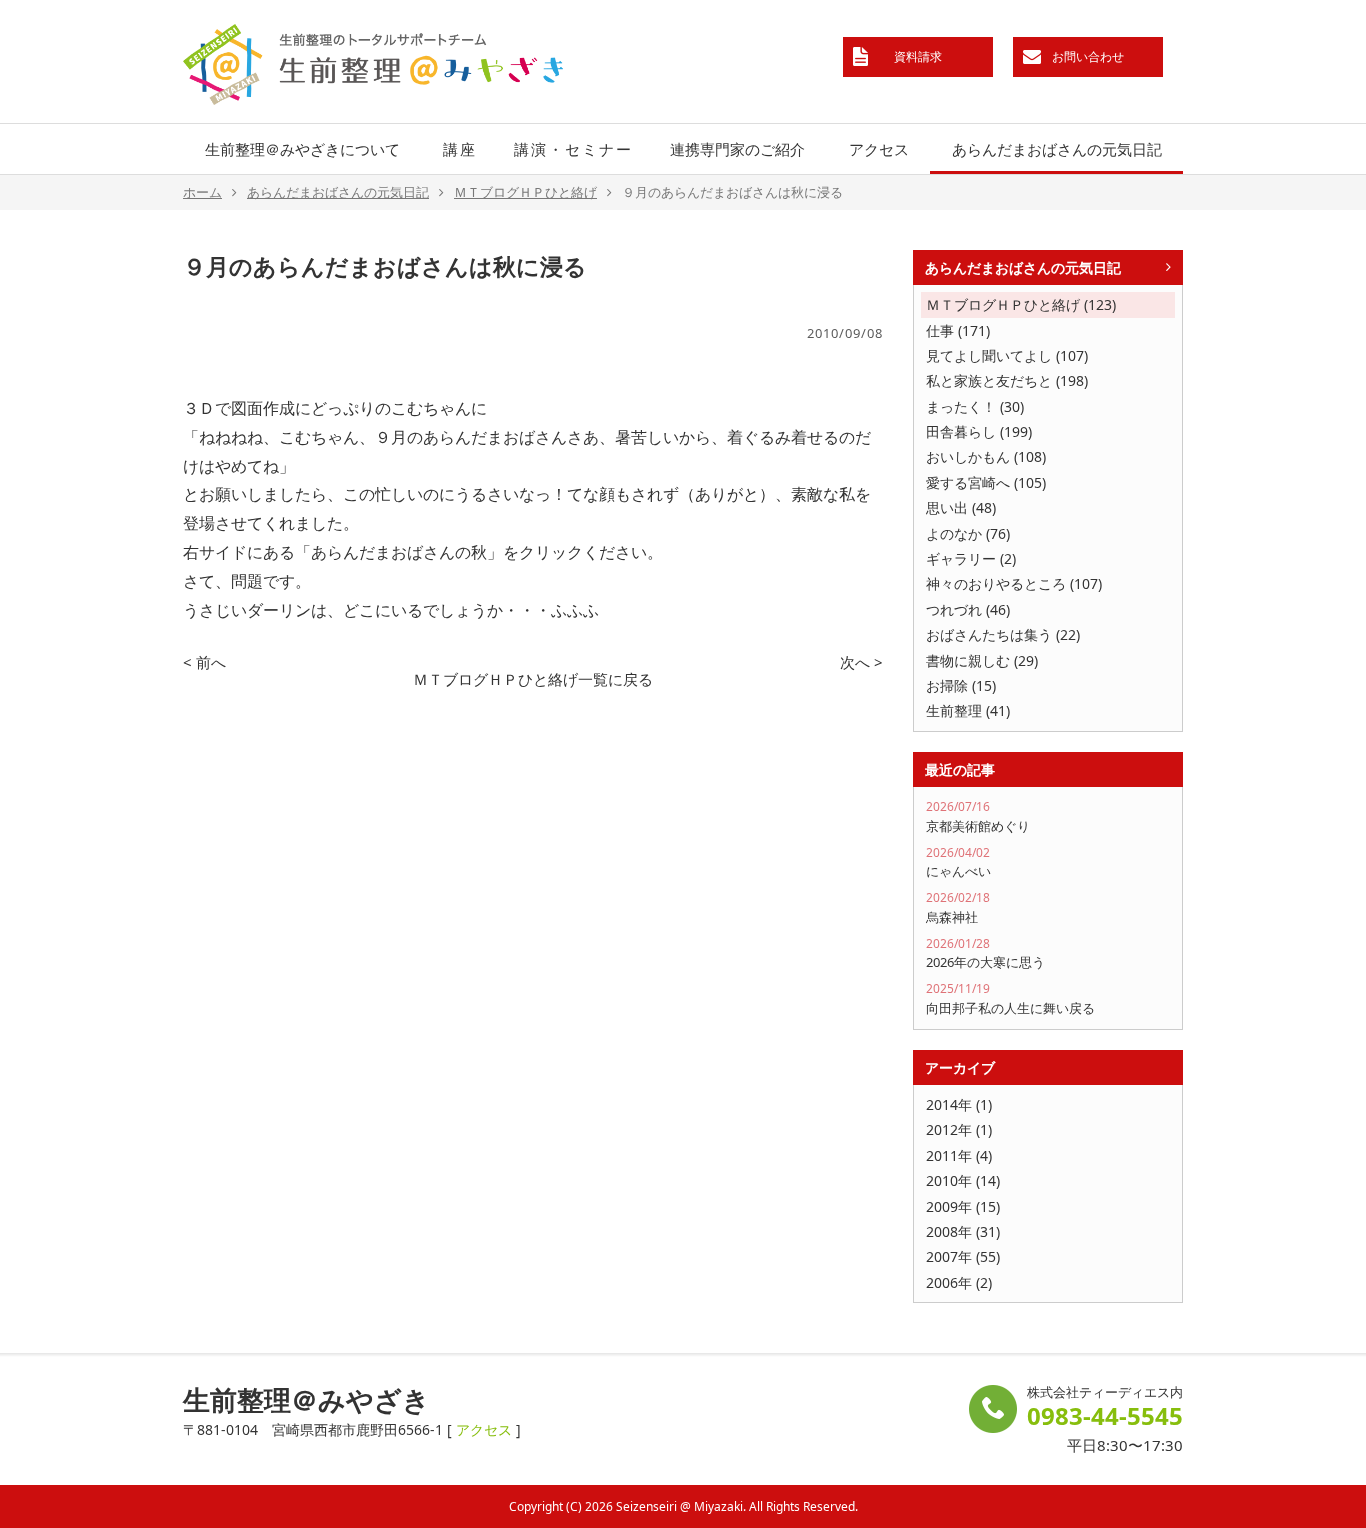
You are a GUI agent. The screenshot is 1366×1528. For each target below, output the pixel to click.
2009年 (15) (963, 1206)
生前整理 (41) (968, 710)
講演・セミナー (573, 149)
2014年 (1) (959, 1104)
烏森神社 (958, 907)
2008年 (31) (963, 1231)
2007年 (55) (963, 1256)
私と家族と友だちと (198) (1007, 380)
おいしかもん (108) (986, 456)
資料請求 (918, 56)
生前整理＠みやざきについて (302, 149)
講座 (460, 149)
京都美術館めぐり (978, 816)
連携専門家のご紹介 (737, 149)
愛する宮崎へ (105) (986, 482)
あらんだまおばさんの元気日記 (1057, 149)
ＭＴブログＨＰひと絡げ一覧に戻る (533, 679)
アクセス (879, 149)
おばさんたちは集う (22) (1003, 634)
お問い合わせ (1088, 56)
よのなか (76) (968, 533)
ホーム (202, 192)
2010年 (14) (963, 1180)
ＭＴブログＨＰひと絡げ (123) (1021, 304)
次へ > (861, 662)
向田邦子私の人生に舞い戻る (1010, 998)
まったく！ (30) (975, 406)
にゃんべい (958, 862)
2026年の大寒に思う (985, 953)
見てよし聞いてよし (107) (1007, 355)
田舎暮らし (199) (979, 431)
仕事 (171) (958, 330)
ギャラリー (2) (971, 558)
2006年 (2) (959, 1282)
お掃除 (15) (961, 685)
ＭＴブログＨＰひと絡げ (525, 192)
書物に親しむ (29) (982, 660)
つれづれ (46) (968, 609)
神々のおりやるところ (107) (1014, 583)
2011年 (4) (959, 1155)
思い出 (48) (961, 507)
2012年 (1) (959, 1129)
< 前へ (204, 662)
